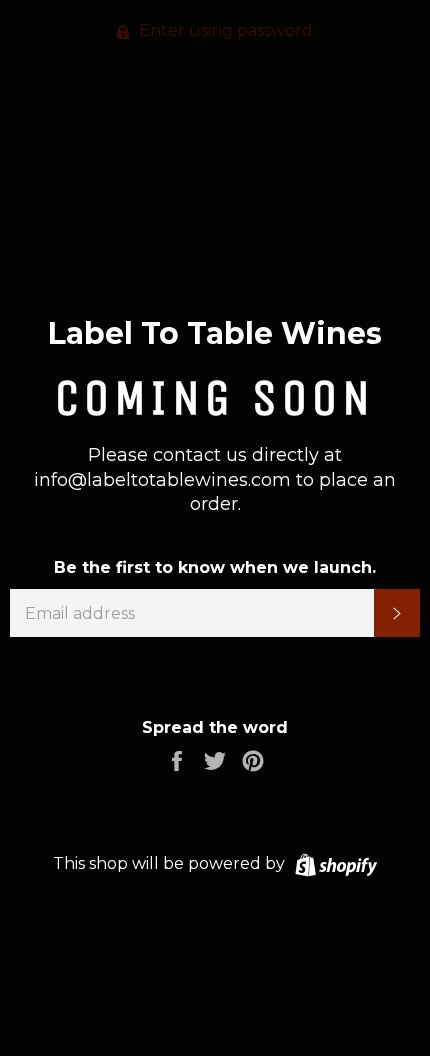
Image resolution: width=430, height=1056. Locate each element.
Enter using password (224, 30)
